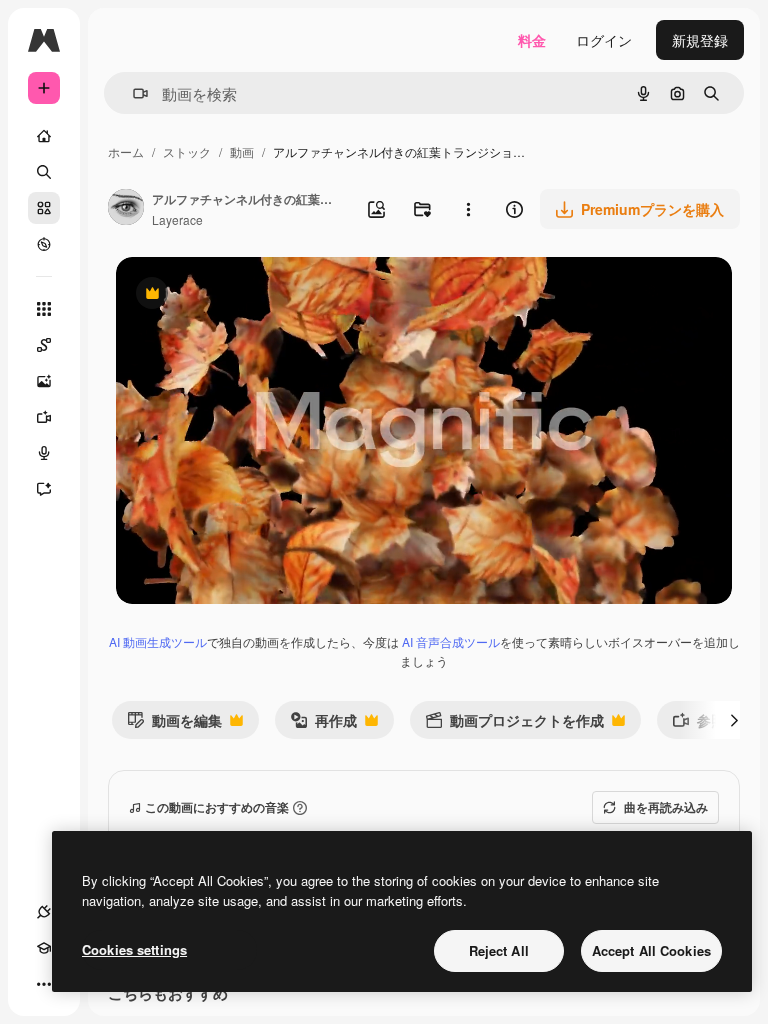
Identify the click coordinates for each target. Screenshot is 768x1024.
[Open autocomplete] (132, 93)
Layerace (177, 219)
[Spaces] (44, 345)
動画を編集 (174, 724)
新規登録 (700, 40)
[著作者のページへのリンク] (126, 209)
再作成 (323, 724)
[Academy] (44, 948)
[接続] (44, 912)
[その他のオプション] (468, 209)
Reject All (499, 950)
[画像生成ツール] (44, 381)
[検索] (44, 172)
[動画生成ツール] (44, 417)
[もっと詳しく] (44, 244)
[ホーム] (44, 136)
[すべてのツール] (44, 309)
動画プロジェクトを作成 (514, 724)
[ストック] (44, 208)
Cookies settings (134, 949)
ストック (187, 151)
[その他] (44, 984)
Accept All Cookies (651, 950)
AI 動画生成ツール (158, 641)
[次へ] (734, 720)
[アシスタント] (44, 489)
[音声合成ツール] (44, 453)
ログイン (604, 40)
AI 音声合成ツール (451, 641)
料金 (532, 40)
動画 (242, 151)
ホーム (126, 151)
